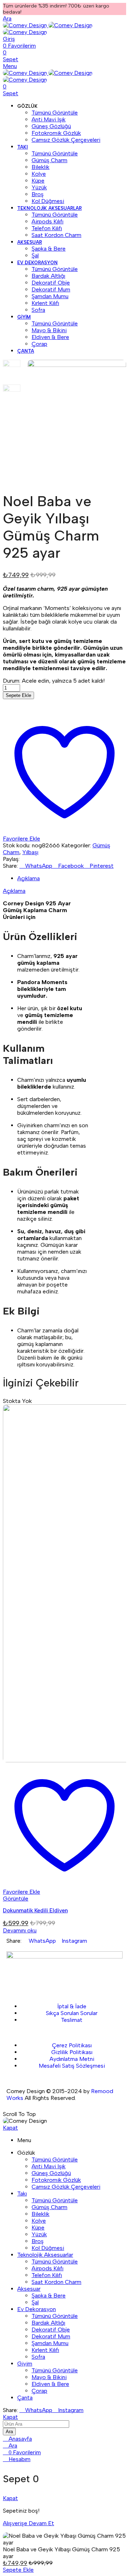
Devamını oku (20, 1930)
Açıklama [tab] (28, 878)
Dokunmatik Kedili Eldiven (35, 1911)
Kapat (10, 2128)
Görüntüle (16, 1899)
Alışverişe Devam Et (28, 2523)
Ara (9, 2432)
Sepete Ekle (18, 695)
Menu (10, 66)
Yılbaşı (30, 852)
